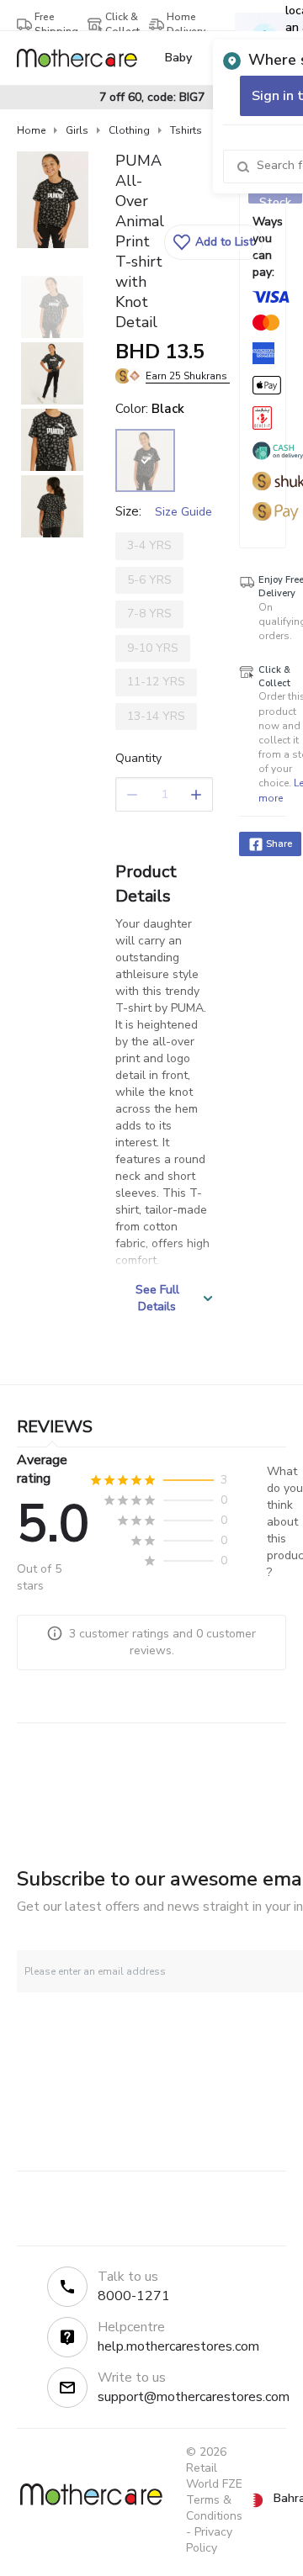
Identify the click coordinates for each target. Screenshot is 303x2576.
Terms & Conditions (214, 2508)
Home (31, 130)
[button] (213, 242)
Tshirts (186, 130)
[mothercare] (84, 58)
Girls (77, 130)
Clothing (129, 130)
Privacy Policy (209, 2540)
